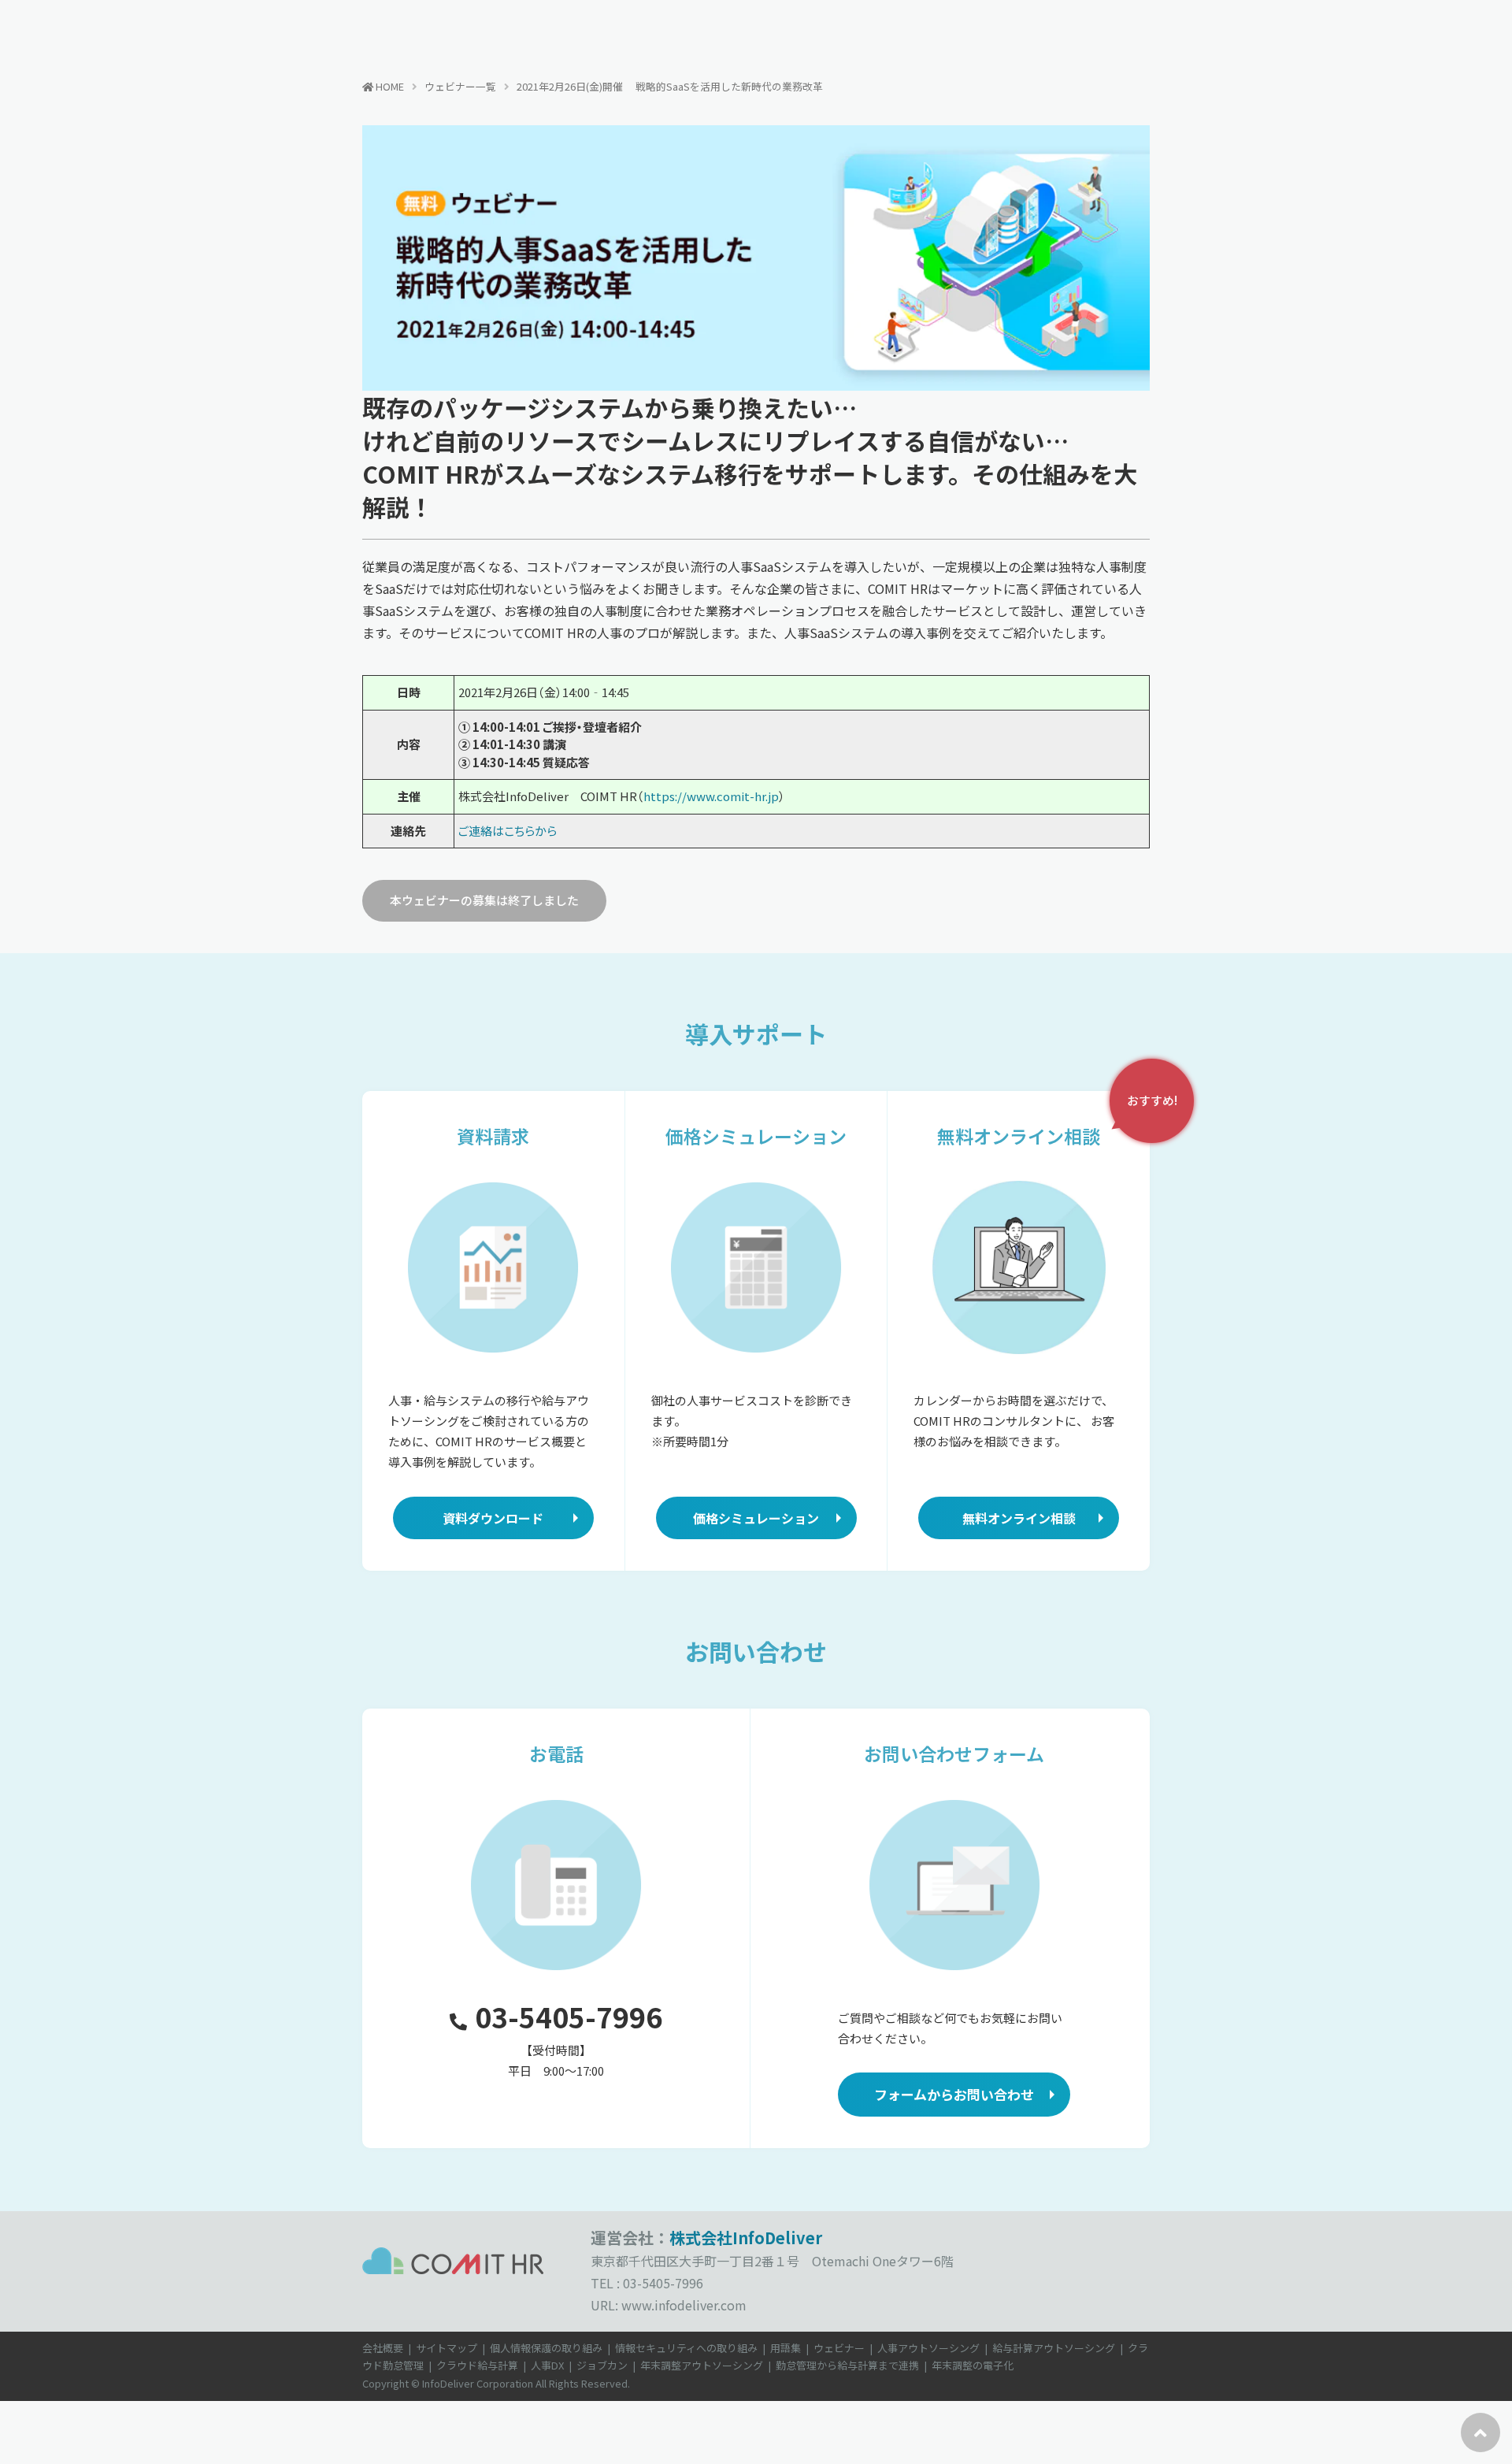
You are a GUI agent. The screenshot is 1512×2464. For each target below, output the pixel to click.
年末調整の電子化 (973, 2365)
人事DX (547, 2365)
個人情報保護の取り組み (546, 2348)
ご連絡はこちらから (508, 831)
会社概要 (383, 2348)
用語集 (786, 2348)
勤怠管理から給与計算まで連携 (847, 2365)
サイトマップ (447, 2348)
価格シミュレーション (756, 1518)
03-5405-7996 (569, 2016)
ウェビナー (839, 2348)
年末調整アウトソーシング (702, 2365)
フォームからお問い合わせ (954, 2094)
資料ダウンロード (493, 1518)
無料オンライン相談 (1019, 1518)
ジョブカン (602, 2365)
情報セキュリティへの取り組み (686, 2348)
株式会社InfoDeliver (746, 2238)
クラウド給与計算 (477, 2365)
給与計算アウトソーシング (1054, 2348)
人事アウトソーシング (928, 2348)
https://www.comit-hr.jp (711, 796)
